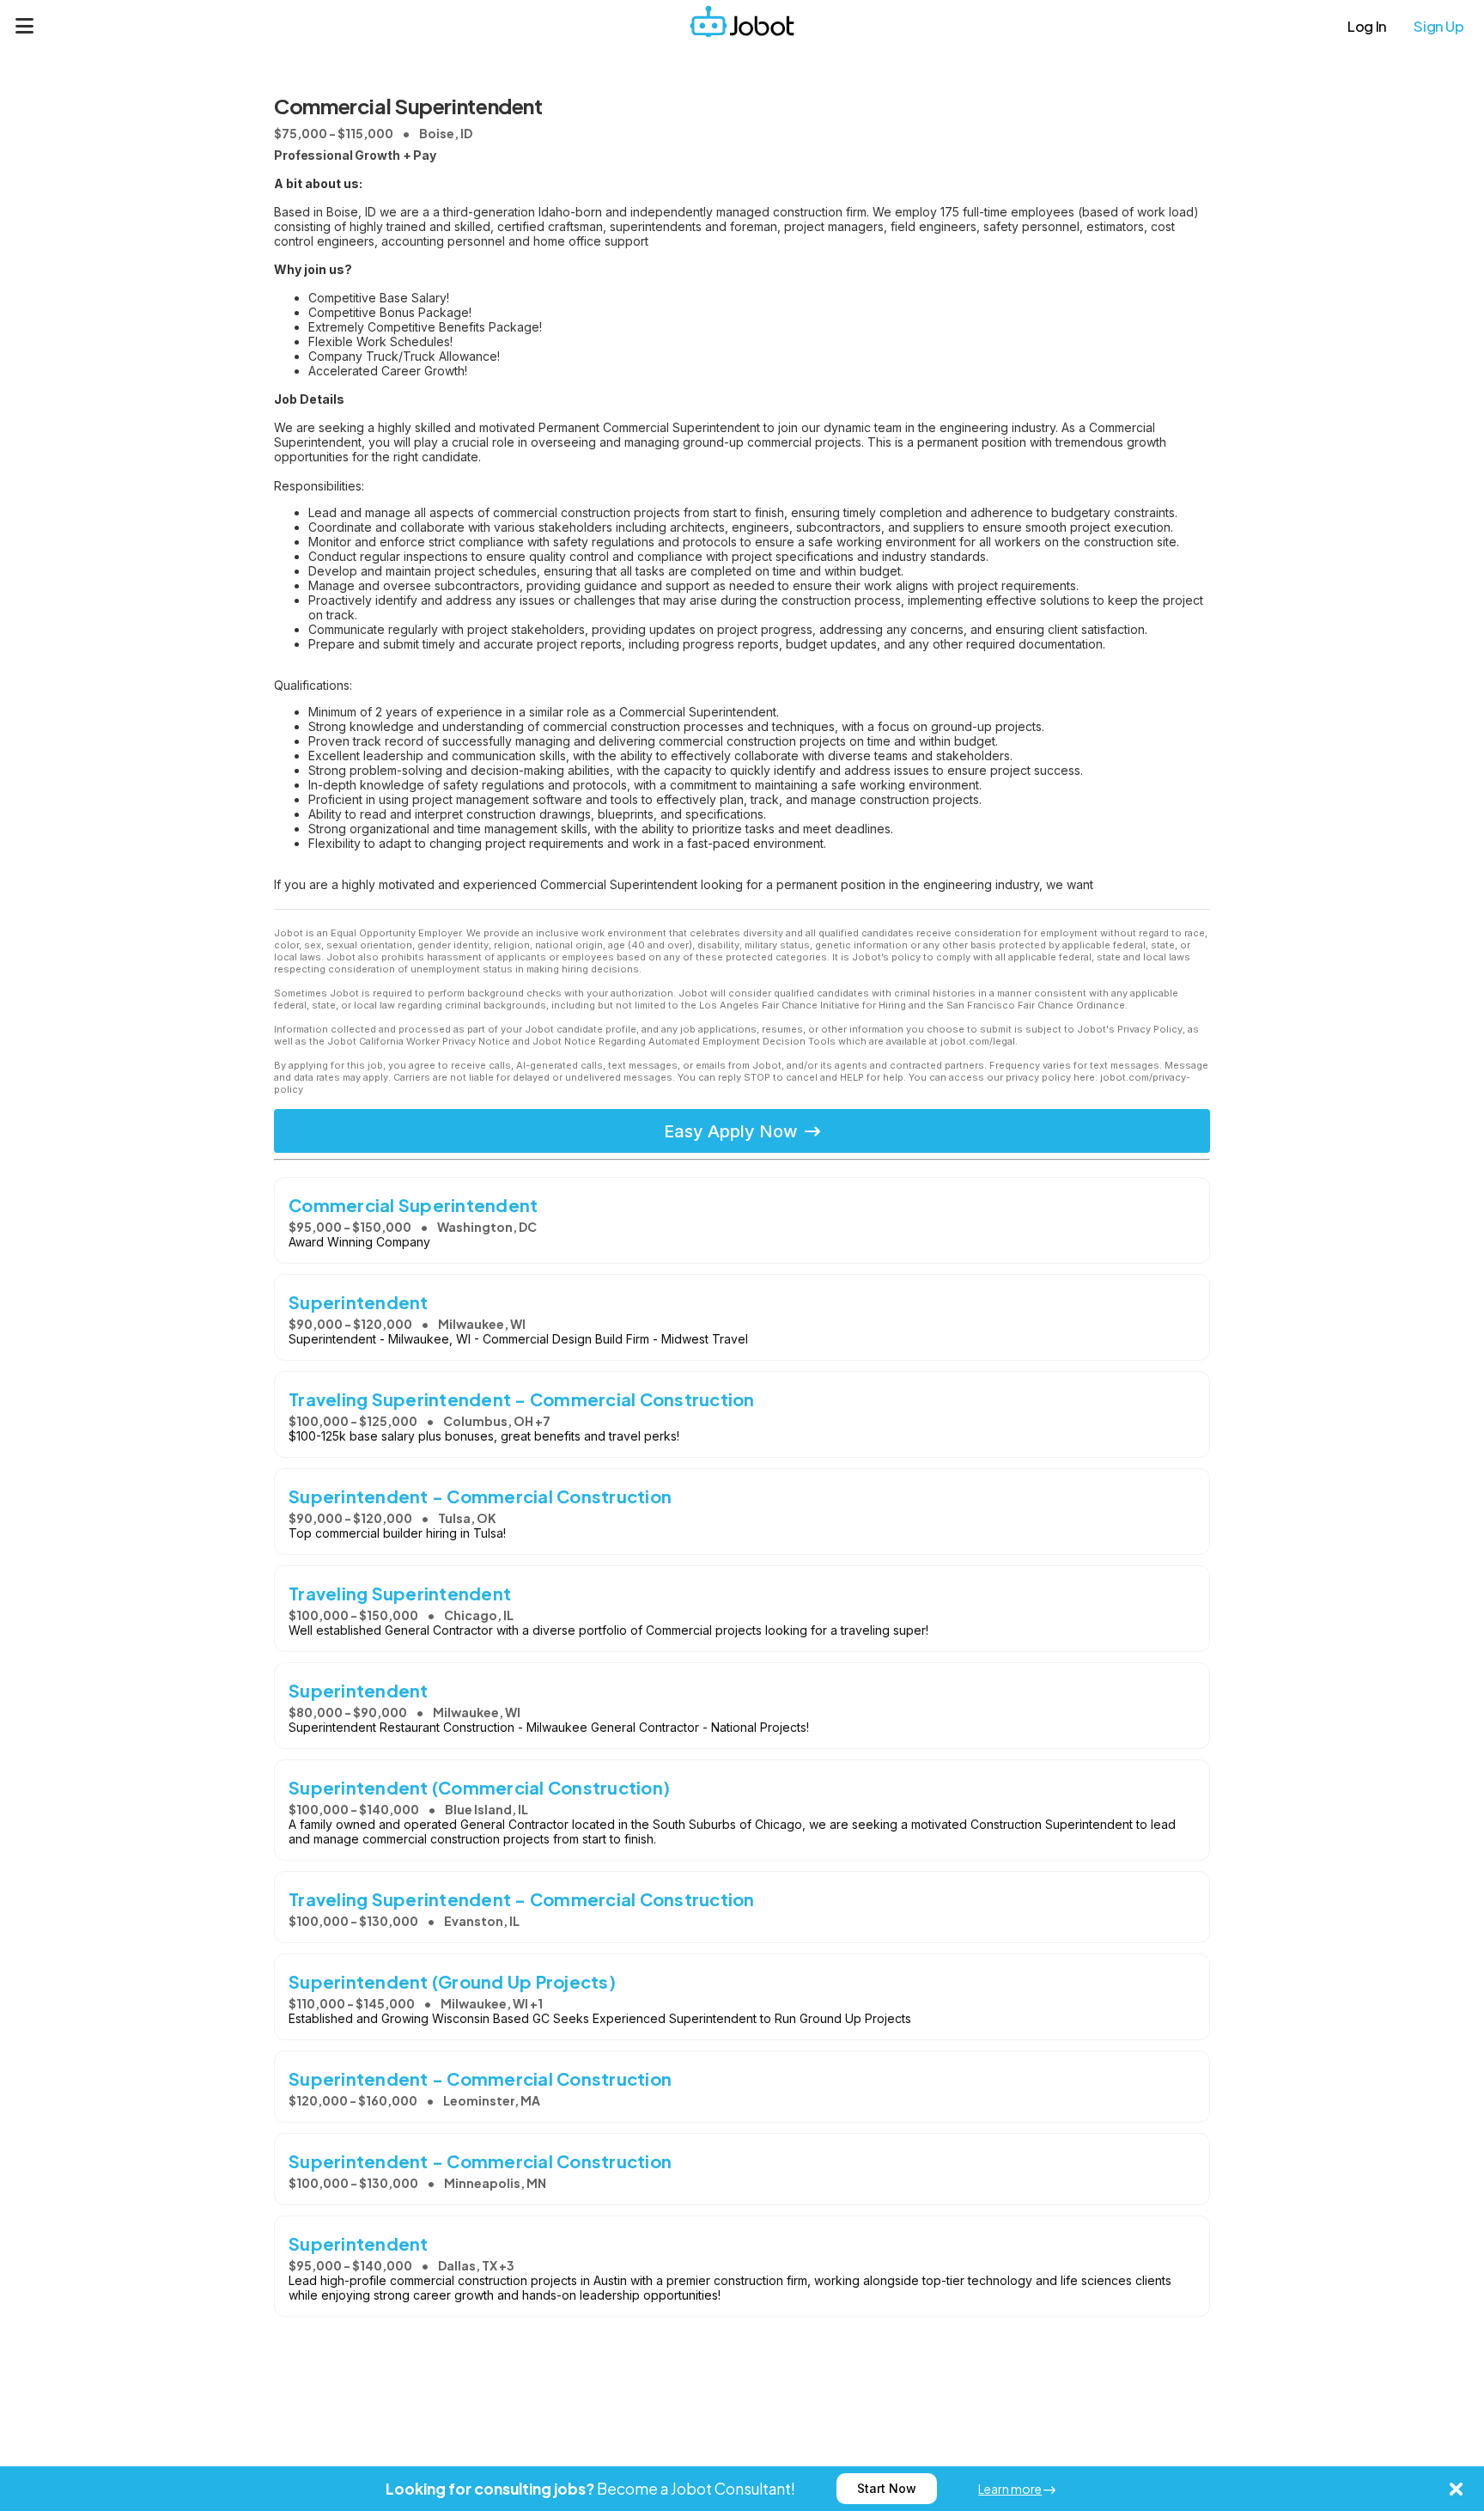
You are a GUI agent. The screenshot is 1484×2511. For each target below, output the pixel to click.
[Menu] (25, 26)
